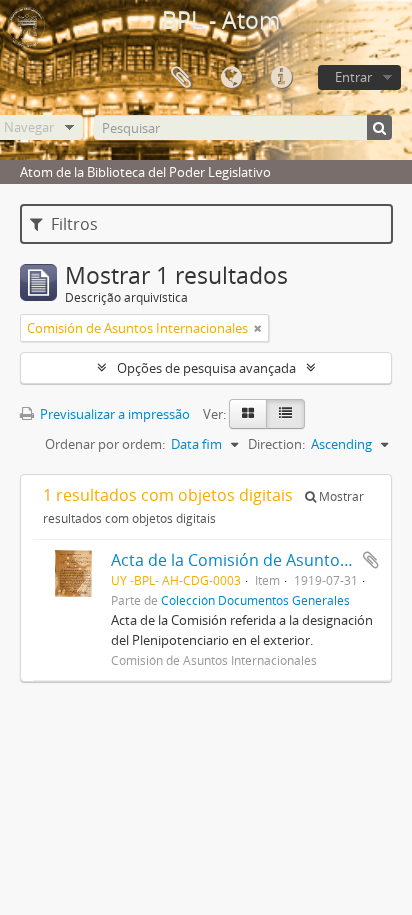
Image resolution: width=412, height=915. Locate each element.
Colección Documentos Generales (255, 600)
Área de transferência (181, 78)
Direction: (276, 444)
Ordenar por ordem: (105, 444)
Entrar (353, 77)
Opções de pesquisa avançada (206, 368)
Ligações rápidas (281, 78)
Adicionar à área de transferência (371, 560)
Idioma (231, 78)
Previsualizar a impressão (113, 414)
